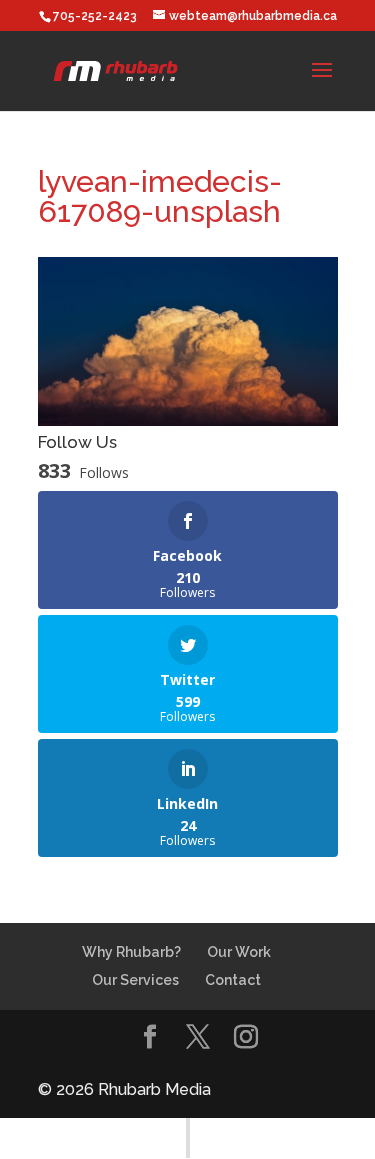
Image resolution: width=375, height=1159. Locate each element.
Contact (233, 980)
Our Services (135, 980)
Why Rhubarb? (131, 952)
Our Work (239, 952)
